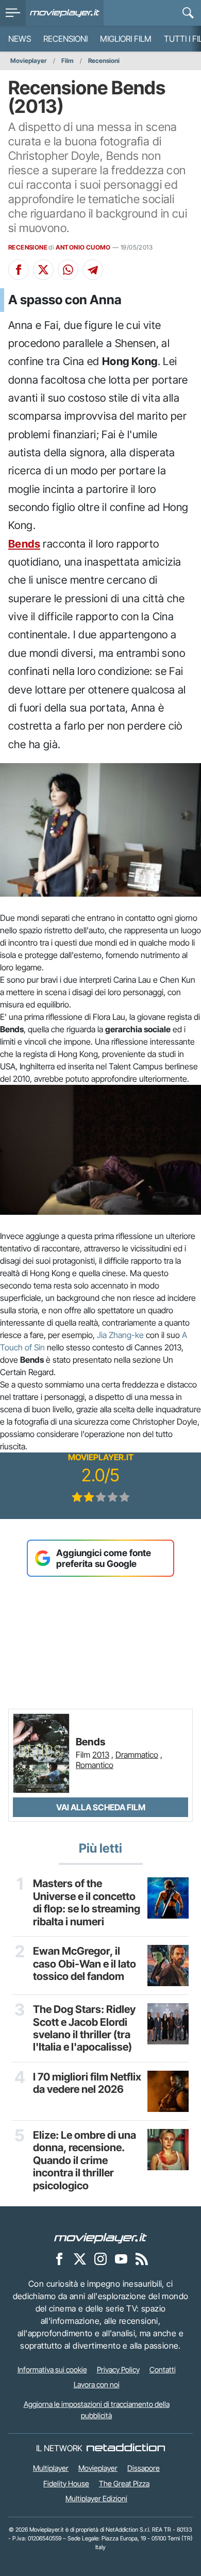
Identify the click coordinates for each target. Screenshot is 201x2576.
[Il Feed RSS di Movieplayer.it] (142, 2258)
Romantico (95, 1765)
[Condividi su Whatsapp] (68, 270)
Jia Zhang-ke (120, 1335)
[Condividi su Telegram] (93, 270)
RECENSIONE (28, 247)
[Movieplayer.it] (65, 13)
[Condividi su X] (43, 270)
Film (68, 61)
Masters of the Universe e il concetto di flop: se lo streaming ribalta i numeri (87, 1902)
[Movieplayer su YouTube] (121, 2258)
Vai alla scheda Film (101, 1807)
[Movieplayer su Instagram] (100, 2258)
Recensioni (65, 39)
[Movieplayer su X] (80, 2258)
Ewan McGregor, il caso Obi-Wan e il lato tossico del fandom (85, 1964)
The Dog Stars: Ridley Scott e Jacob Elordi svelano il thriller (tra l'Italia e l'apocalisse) (84, 2028)
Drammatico (137, 1755)
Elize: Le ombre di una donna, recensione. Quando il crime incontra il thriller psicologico (85, 2160)
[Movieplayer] (100, 2237)
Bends (24, 544)
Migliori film (126, 39)
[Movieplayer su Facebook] (59, 2258)
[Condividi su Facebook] (19, 270)
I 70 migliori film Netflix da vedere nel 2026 (87, 2083)
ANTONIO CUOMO (83, 247)
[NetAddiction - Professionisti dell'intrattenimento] (126, 2448)
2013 (101, 1755)
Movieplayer (29, 61)
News (20, 39)
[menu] (13, 13)
